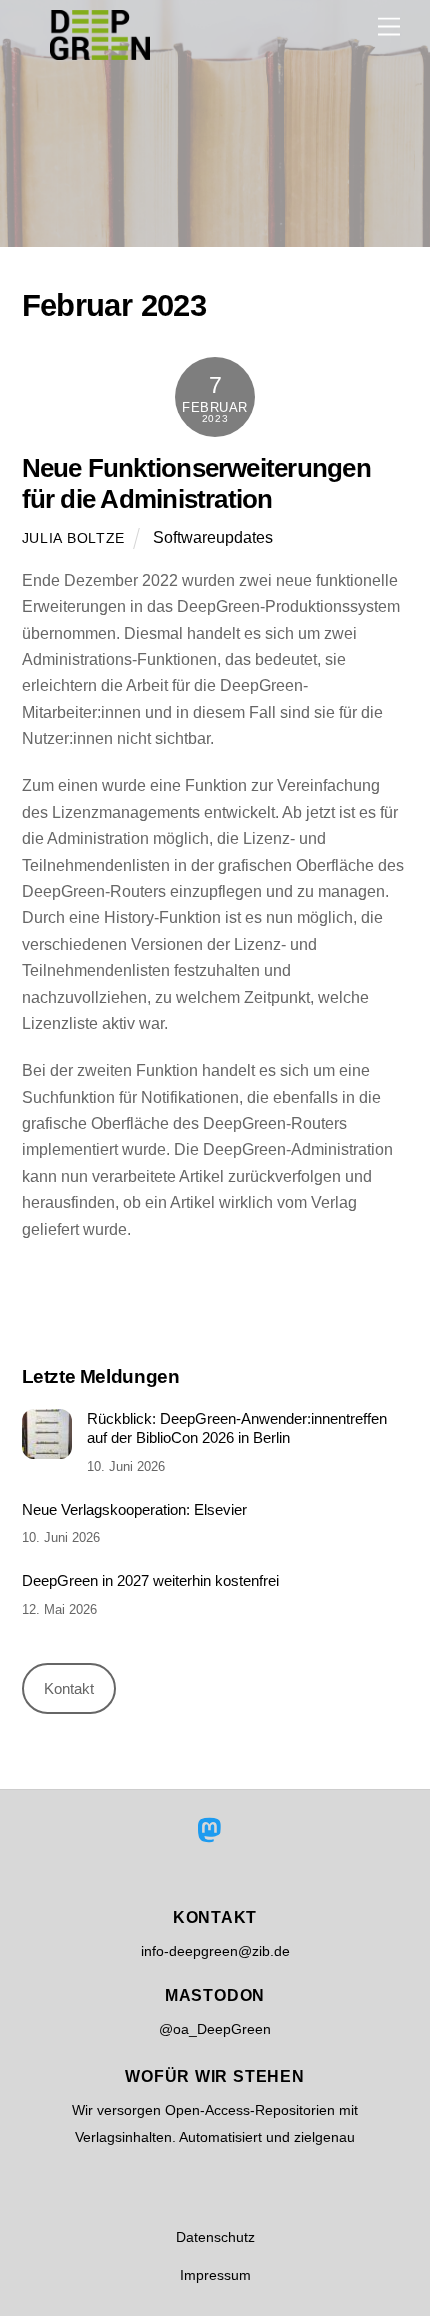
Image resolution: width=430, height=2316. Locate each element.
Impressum (215, 2275)
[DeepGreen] (100, 51)
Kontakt (69, 1688)
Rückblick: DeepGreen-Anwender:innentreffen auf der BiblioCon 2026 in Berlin (237, 1428)
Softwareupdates (213, 537)
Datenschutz (215, 2237)
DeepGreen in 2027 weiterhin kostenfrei (150, 1580)
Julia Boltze (74, 538)
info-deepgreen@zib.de (215, 1951)
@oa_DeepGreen (215, 2029)
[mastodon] (213, 1830)
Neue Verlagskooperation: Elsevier (134, 1509)
